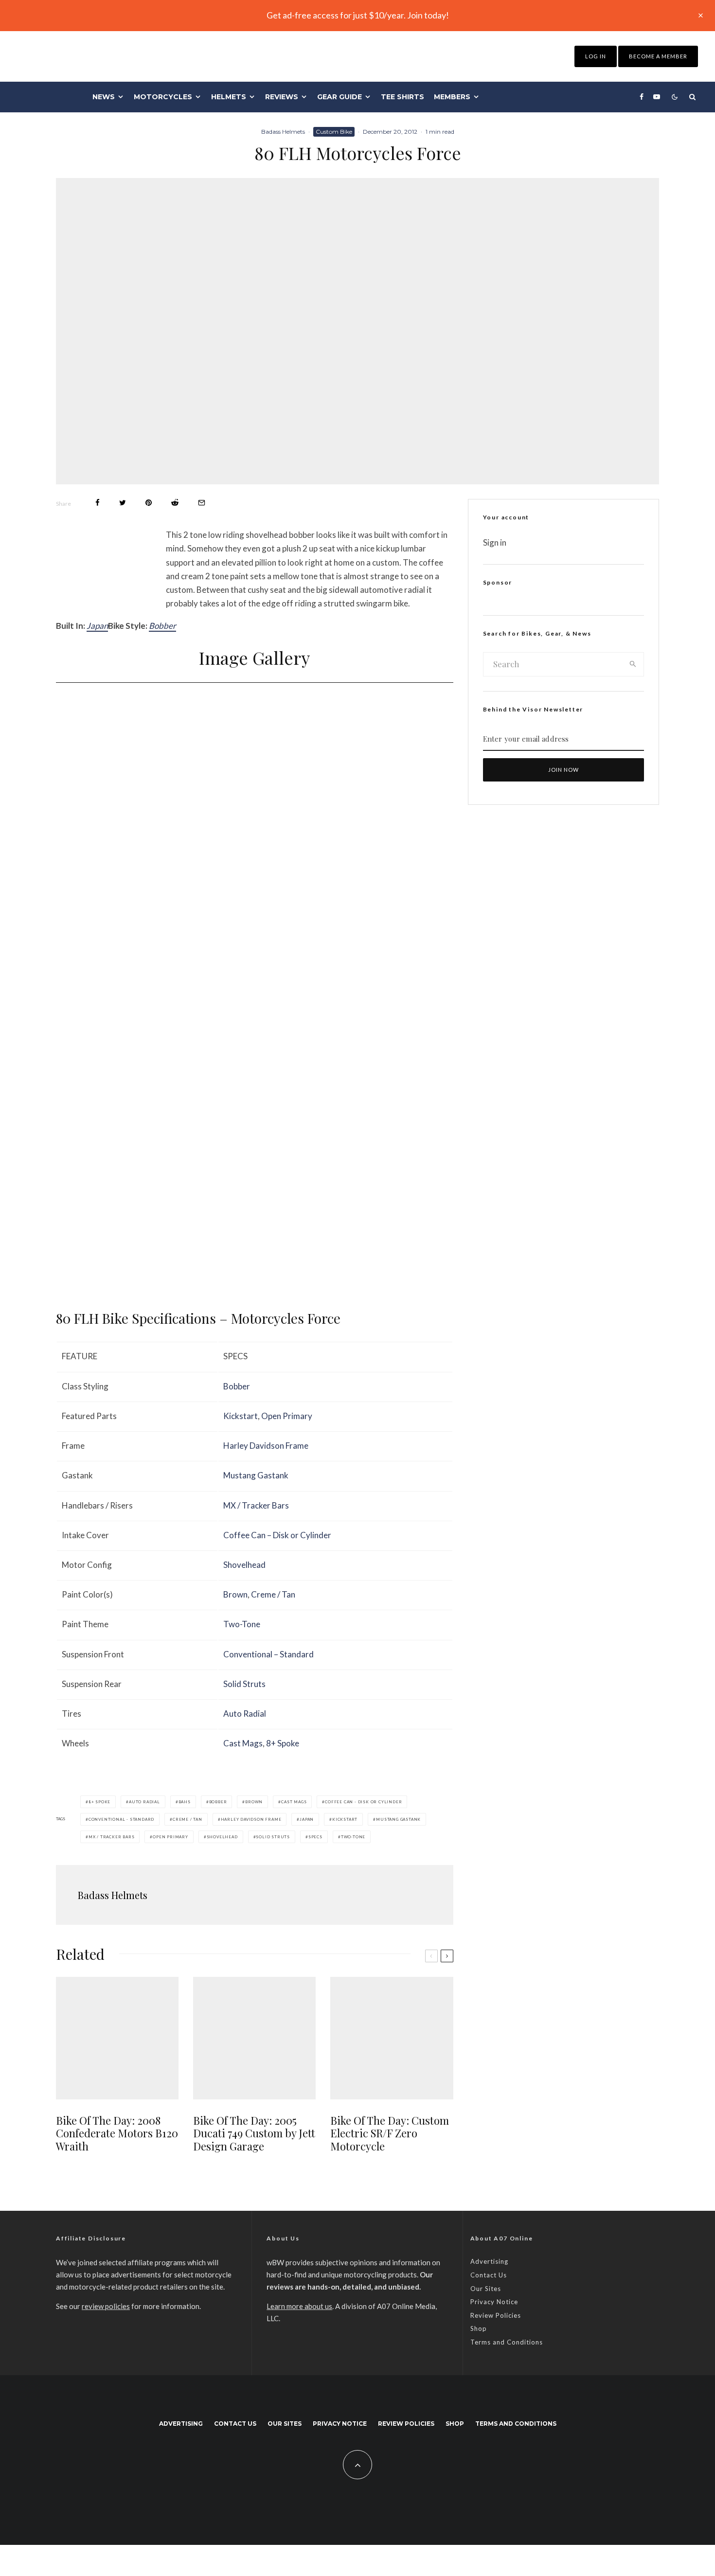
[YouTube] (657, 97)
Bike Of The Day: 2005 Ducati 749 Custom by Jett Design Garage (254, 2133)
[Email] (202, 503)
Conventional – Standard (268, 1654)
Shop (479, 2328)
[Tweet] (123, 503)
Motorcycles (163, 97)
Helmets (229, 97)
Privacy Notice (494, 2302)
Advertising (489, 2261)
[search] (633, 664)
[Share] (98, 503)
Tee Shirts (402, 97)
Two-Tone (242, 1624)
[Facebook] (642, 97)
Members (452, 97)
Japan (97, 626)
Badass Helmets (283, 132)
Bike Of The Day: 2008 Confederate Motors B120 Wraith (117, 2133)
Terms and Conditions (507, 2342)
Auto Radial (245, 1714)
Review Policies (496, 2315)
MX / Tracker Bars (256, 1505)
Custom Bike (334, 132)
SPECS (315, 1837)
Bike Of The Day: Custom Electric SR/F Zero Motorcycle (390, 2133)
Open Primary (287, 1416)
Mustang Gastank (256, 1475)
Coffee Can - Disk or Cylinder (363, 1802)
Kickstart (241, 1416)
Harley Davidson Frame (266, 1446)
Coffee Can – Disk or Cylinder (277, 1535)
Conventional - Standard (121, 1819)
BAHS (185, 1802)
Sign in (495, 542)
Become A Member (658, 56)
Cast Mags (243, 1743)
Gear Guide (340, 97)
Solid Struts (244, 1684)
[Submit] (175, 503)
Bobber (162, 626)
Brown (235, 1594)
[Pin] (149, 503)
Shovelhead (244, 1565)
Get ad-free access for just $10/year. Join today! (358, 15)
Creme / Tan (273, 1594)
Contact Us (489, 2275)
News (104, 97)
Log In (596, 56)
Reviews (282, 97)
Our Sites (486, 2289)
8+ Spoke (283, 1743)
